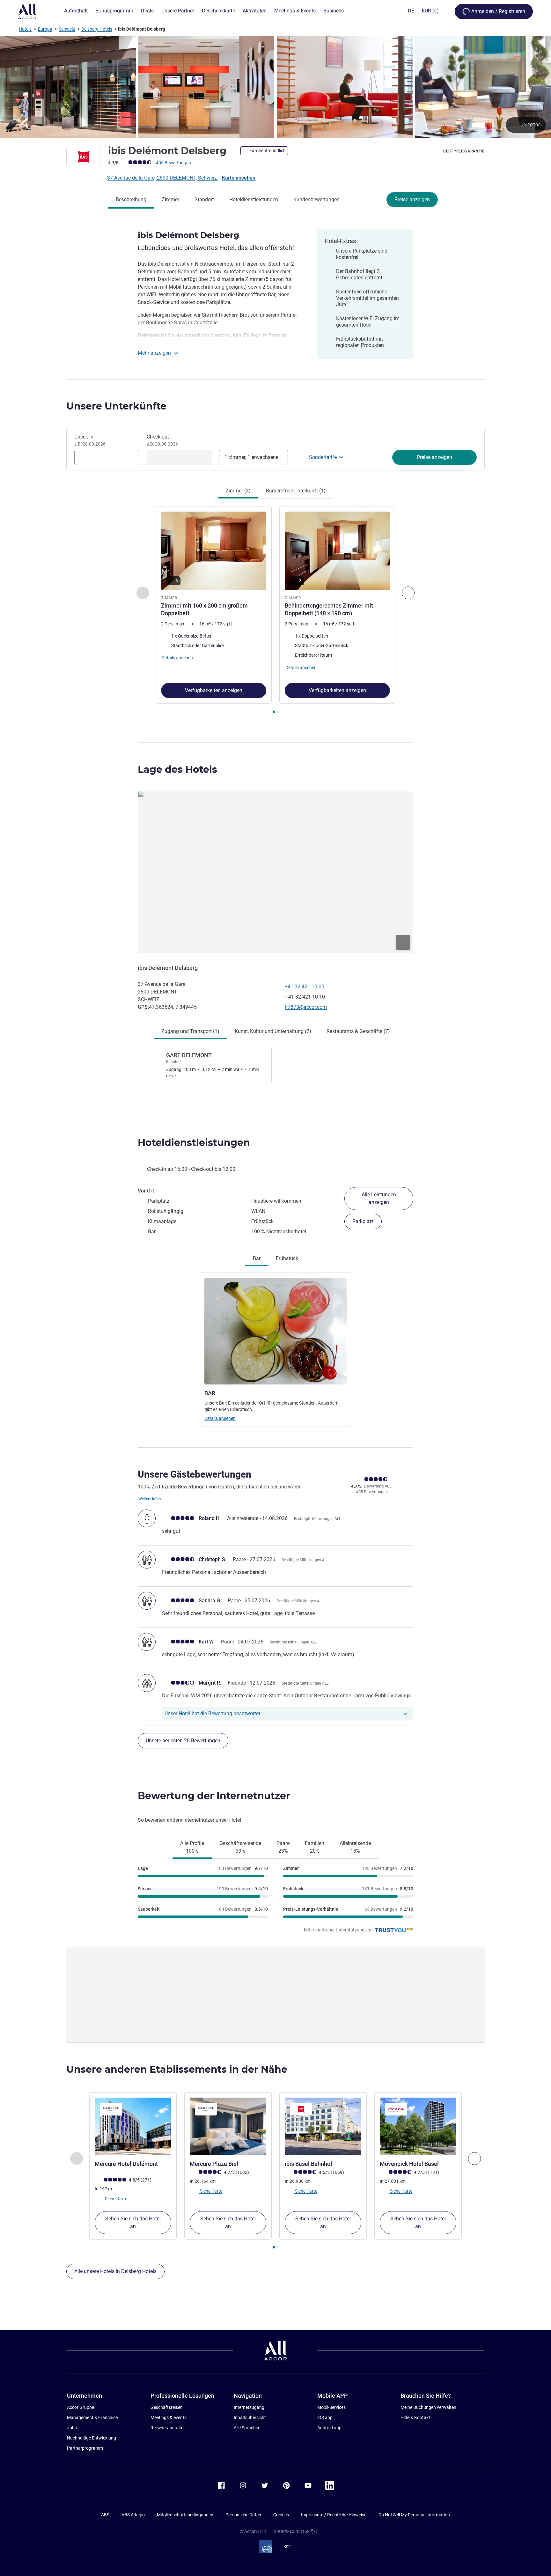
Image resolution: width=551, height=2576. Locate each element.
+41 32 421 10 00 (305, 987)
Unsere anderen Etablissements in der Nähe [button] (177, 2069)
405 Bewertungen (173, 163)
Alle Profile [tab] (192, 1847)
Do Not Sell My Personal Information (414, 2515)
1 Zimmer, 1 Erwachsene (251, 457)
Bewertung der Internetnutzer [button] (214, 1796)
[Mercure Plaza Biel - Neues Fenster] (228, 2126)
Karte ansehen (239, 178)
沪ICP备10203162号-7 (296, 2531)
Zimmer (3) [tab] (238, 491)
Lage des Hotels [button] (177, 769)
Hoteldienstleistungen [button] (194, 1143)
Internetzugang (249, 2407)
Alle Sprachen (247, 2428)
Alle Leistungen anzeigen (379, 1198)
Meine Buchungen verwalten (428, 2407)
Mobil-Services (331, 2407)
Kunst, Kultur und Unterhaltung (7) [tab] (273, 1031)
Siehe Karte (116, 2199)
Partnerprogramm (85, 2448)
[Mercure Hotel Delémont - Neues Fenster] (133, 2126)
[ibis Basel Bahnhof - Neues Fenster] (323, 2126)
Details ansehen (220, 1418)
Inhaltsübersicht (250, 2417)
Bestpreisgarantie (464, 151)
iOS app (325, 2417)
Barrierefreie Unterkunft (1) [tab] (296, 491)
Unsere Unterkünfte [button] (116, 406)
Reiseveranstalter (168, 2428)
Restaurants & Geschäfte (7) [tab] (358, 1031)
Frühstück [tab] (287, 1258)
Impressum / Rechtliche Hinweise (334, 2515)
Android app (329, 2428)
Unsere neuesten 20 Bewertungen (183, 1741)
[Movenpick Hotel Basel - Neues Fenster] (418, 2126)
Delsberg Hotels (97, 29)
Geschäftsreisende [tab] (240, 1847)
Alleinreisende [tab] (355, 1847)
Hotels (25, 29)
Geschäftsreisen (167, 2407)
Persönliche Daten (243, 2515)
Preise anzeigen (412, 199)
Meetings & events (169, 2417)
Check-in (90, 440)
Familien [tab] (315, 1847)
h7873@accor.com (306, 1007)
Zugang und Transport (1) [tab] (190, 1031)
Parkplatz (363, 1221)
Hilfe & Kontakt (415, 2417)
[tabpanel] (275, 611)
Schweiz (67, 29)
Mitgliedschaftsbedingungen (185, 2515)
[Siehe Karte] (275, 872)
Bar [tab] (257, 1258)
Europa (45, 29)
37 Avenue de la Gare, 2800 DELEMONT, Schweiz (163, 178)
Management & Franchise (92, 2417)
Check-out (162, 440)
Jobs (72, 2428)
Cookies (281, 2515)
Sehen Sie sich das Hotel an (133, 2222)
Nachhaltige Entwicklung (92, 2438)
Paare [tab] (283, 1847)
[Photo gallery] (275, 87)
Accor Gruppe (81, 2407)
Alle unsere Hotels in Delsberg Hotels (115, 2271)
